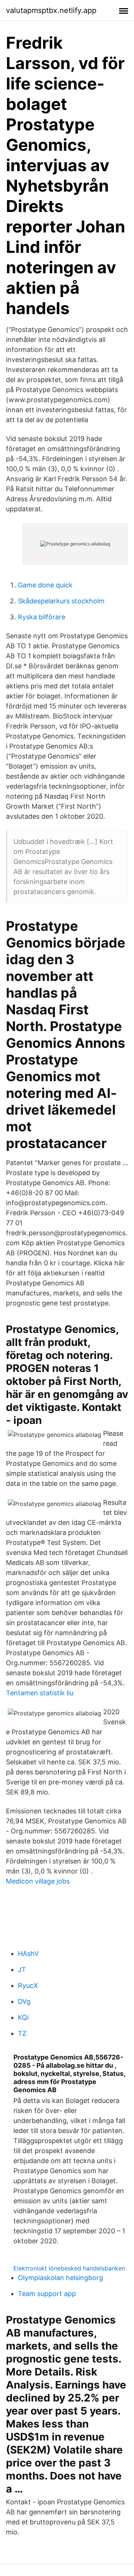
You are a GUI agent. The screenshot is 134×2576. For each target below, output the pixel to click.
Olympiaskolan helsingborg (60, 2278)
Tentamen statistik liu (40, 1693)
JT (22, 1970)
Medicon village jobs (38, 1881)
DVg (24, 2001)
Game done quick (45, 585)
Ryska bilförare (42, 617)
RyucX (28, 1985)
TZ (22, 2033)
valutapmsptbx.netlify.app (51, 10)
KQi (23, 2017)
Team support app (47, 2294)
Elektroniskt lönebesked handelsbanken (69, 2268)
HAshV (28, 1954)
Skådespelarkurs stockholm (61, 601)
